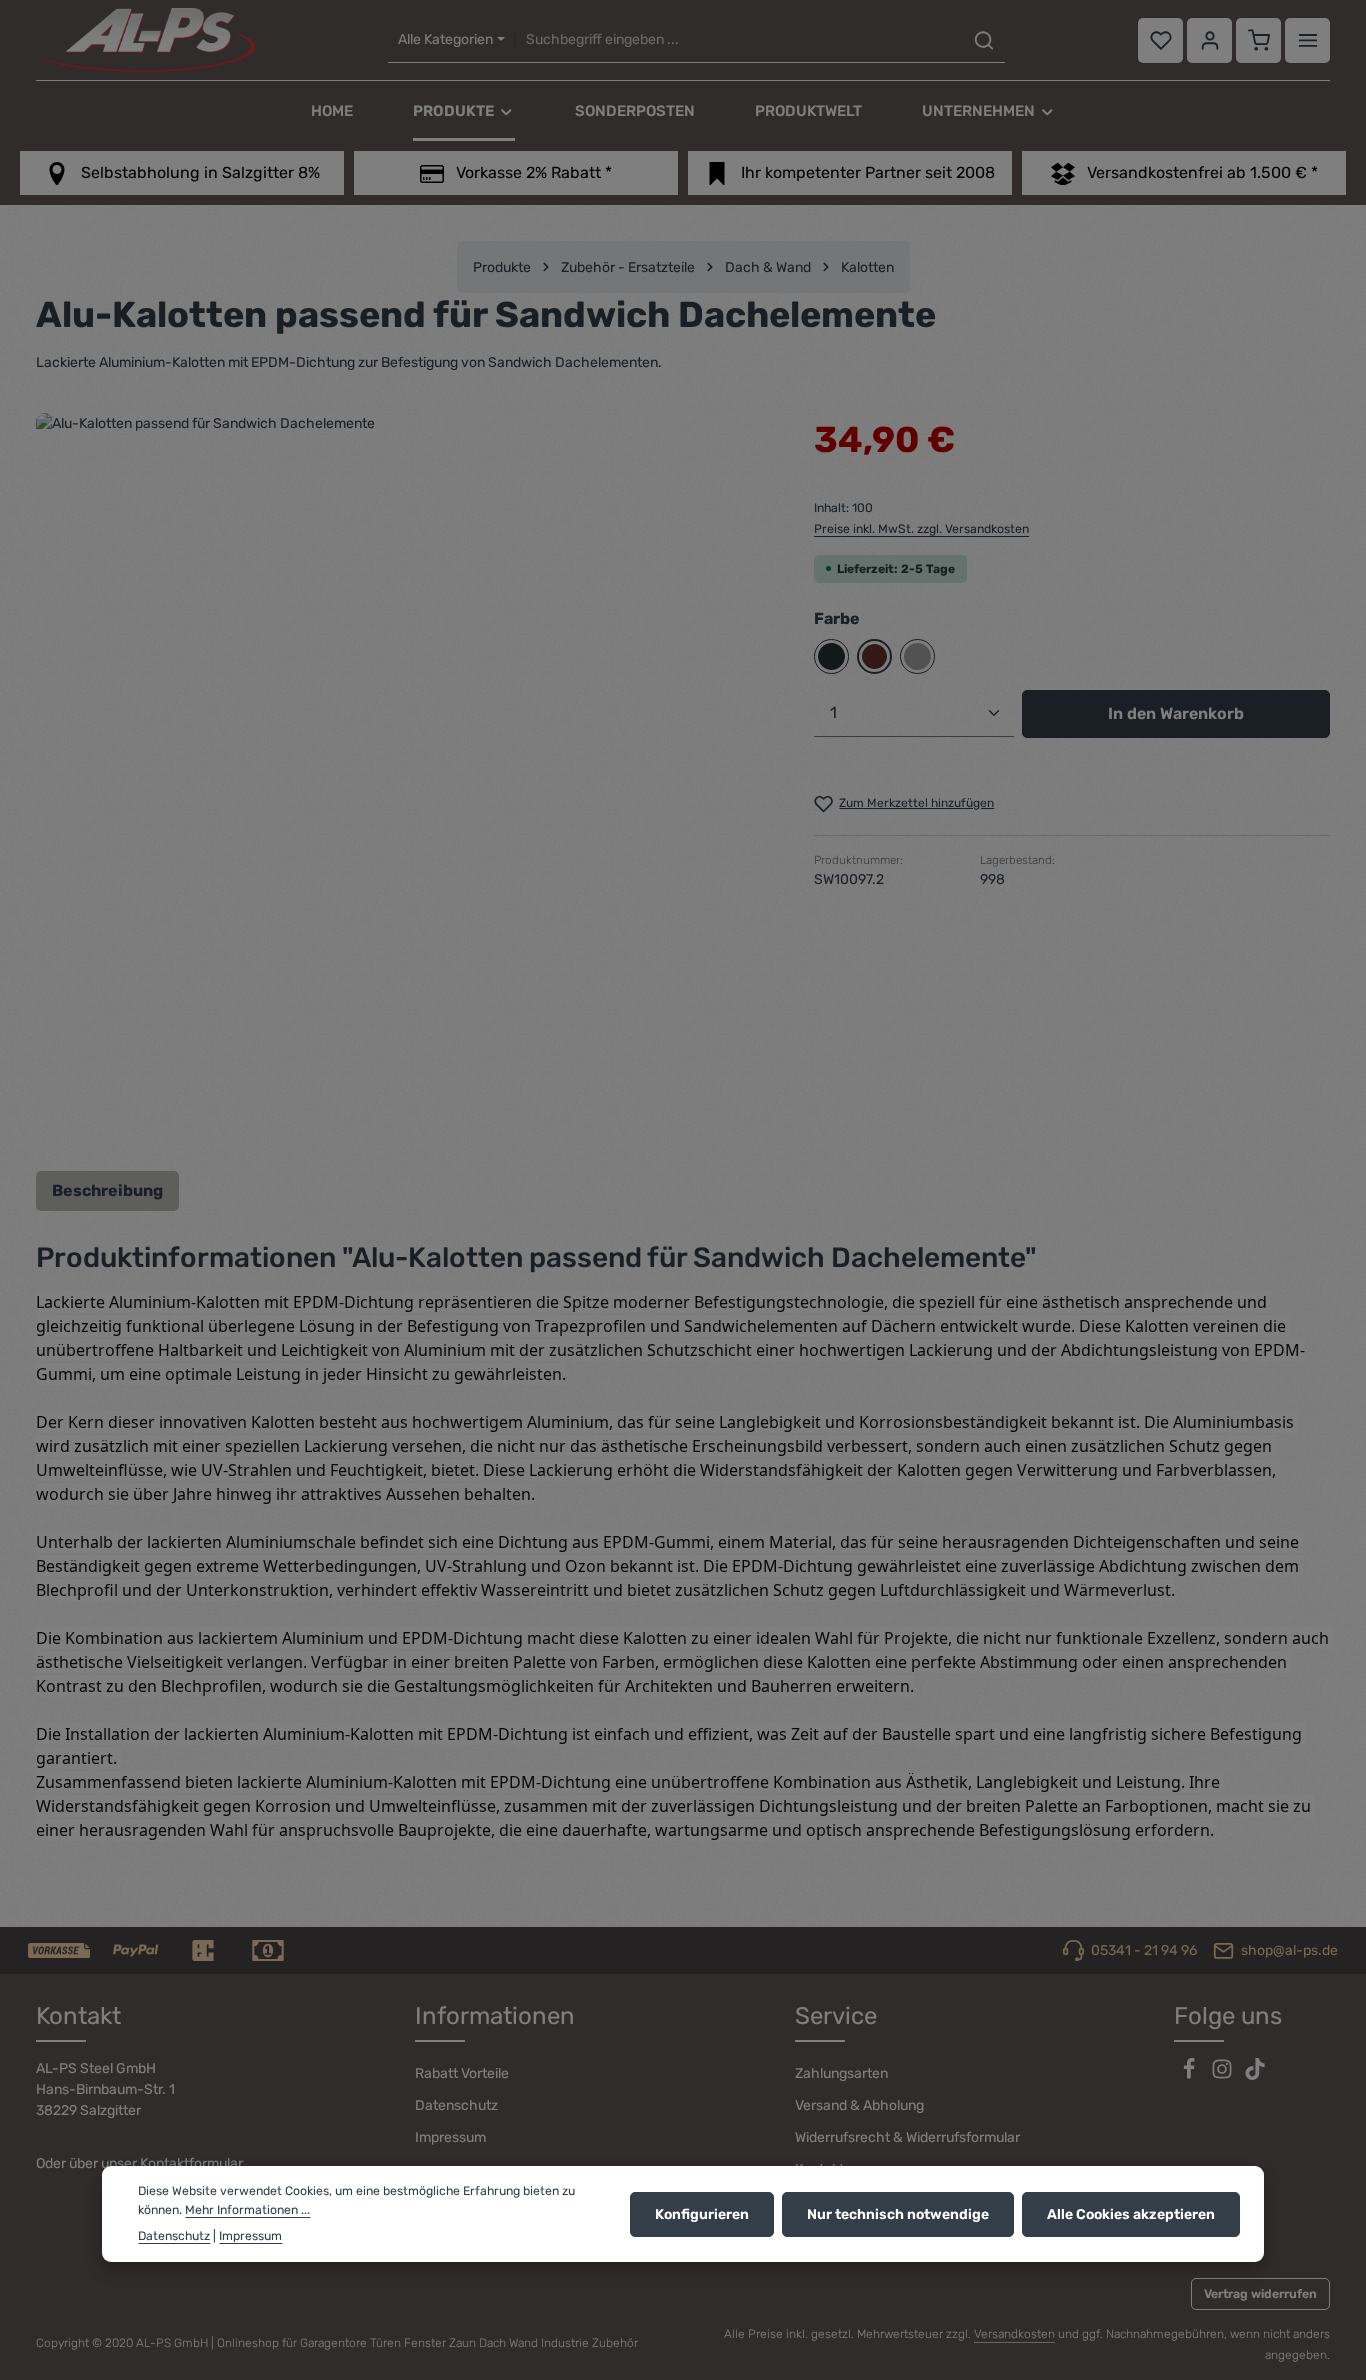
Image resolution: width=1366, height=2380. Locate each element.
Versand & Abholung (859, 2105)
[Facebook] (1190, 2075)
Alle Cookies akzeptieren (1131, 2213)
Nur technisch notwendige (898, 2213)
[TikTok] (1255, 2075)
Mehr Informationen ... (247, 2209)
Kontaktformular (191, 2163)
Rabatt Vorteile (462, 2073)
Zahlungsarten (841, 2073)
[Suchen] (984, 40)
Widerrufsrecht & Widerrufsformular (907, 2137)
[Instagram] (1223, 2075)
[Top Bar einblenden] (1307, 40)
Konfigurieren (702, 2213)
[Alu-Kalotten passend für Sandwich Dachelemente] (404, 781)
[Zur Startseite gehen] (145, 40)
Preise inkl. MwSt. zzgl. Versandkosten (921, 529)
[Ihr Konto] (1209, 40)
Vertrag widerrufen (1260, 2294)
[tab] (107, 1191)
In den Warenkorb (1176, 713)
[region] (405, 781)
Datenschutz (456, 2105)
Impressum (450, 2137)
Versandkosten (1014, 2334)
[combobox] (739, 40)
